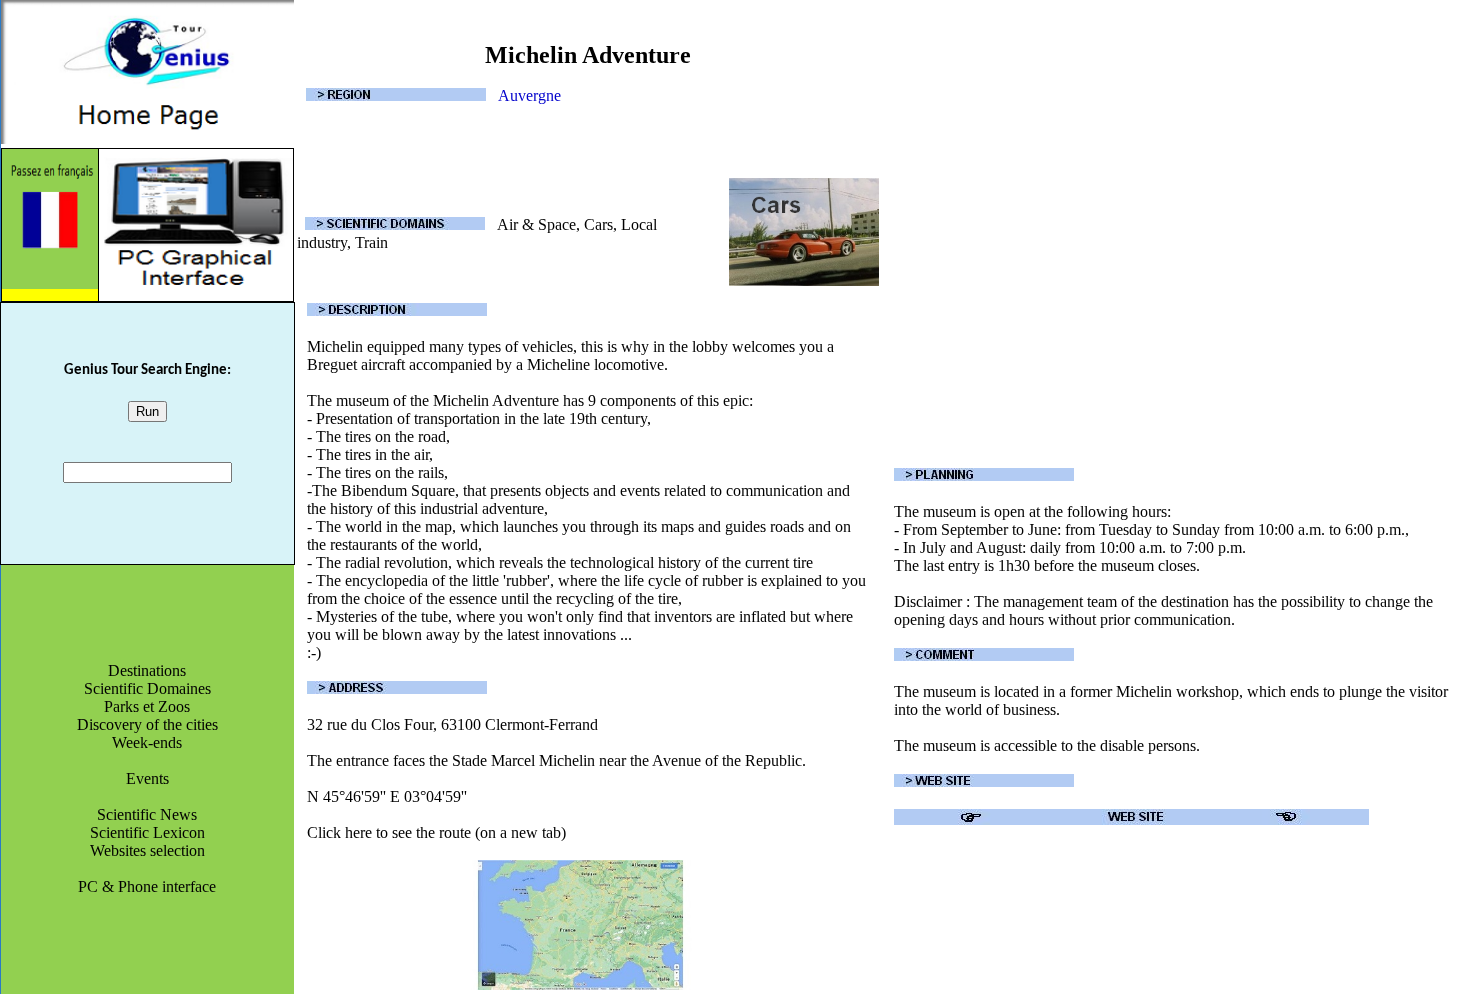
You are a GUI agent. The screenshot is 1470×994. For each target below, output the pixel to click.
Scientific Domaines (147, 688)
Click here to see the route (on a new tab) (436, 832)
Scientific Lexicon (147, 832)
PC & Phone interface (147, 886)
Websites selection (147, 850)
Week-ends (147, 742)
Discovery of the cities (147, 724)
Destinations (147, 670)
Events (147, 778)
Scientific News (147, 814)
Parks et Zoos (147, 706)
